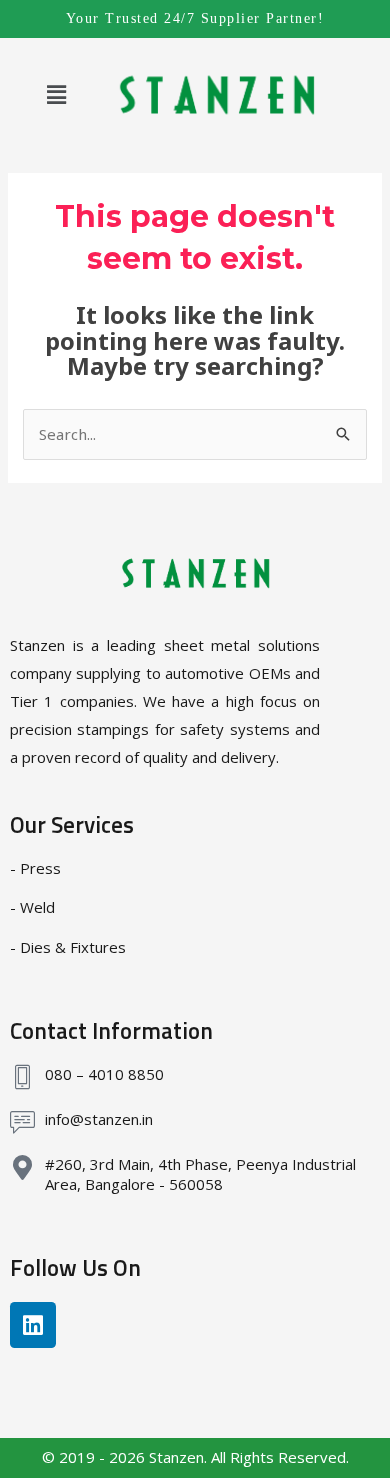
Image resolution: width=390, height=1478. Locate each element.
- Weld (32, 907)
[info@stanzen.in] (22, 1122)
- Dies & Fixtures (68, 947)
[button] (56, 94)
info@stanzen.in (99, 1119)
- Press (35, 868)
